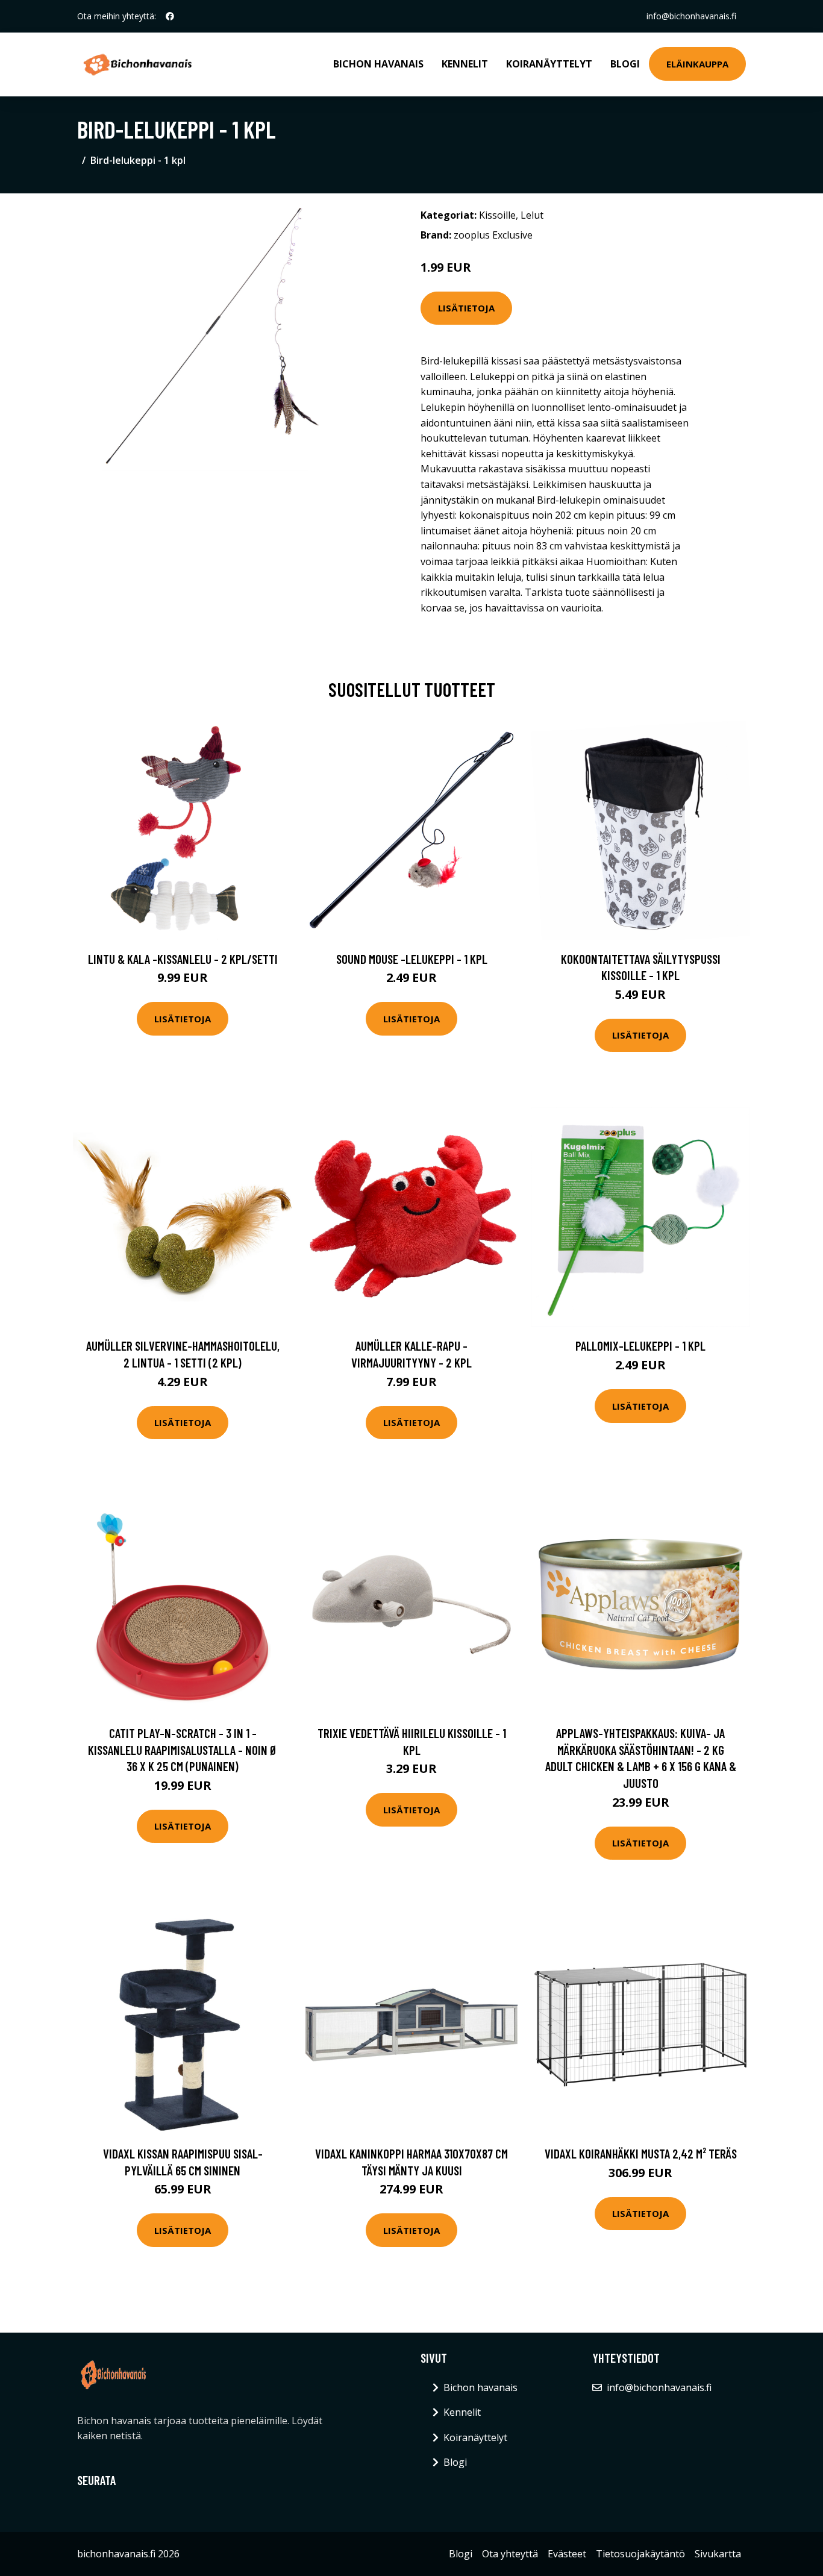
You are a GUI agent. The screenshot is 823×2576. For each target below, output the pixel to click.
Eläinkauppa (697, 64)
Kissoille (497, 215)
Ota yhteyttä (510, 2554)
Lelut (532, 215)
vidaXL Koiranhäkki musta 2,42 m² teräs (641, 2153)
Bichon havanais (378, 64)
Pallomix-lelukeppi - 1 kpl (640, 1346)
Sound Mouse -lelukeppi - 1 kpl (412, 959)
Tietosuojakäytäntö (640, 2554)
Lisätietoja (466, 308)
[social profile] (170, 16)
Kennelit (465, 64)
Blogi (625, 64)
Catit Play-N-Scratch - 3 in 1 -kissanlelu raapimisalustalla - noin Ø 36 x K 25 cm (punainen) (183, 1749)
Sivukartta (718, 2554)
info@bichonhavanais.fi (691, 16)
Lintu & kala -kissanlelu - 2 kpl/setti (183, 959)
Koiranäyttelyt (549, 64)
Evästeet (567, 2554)
